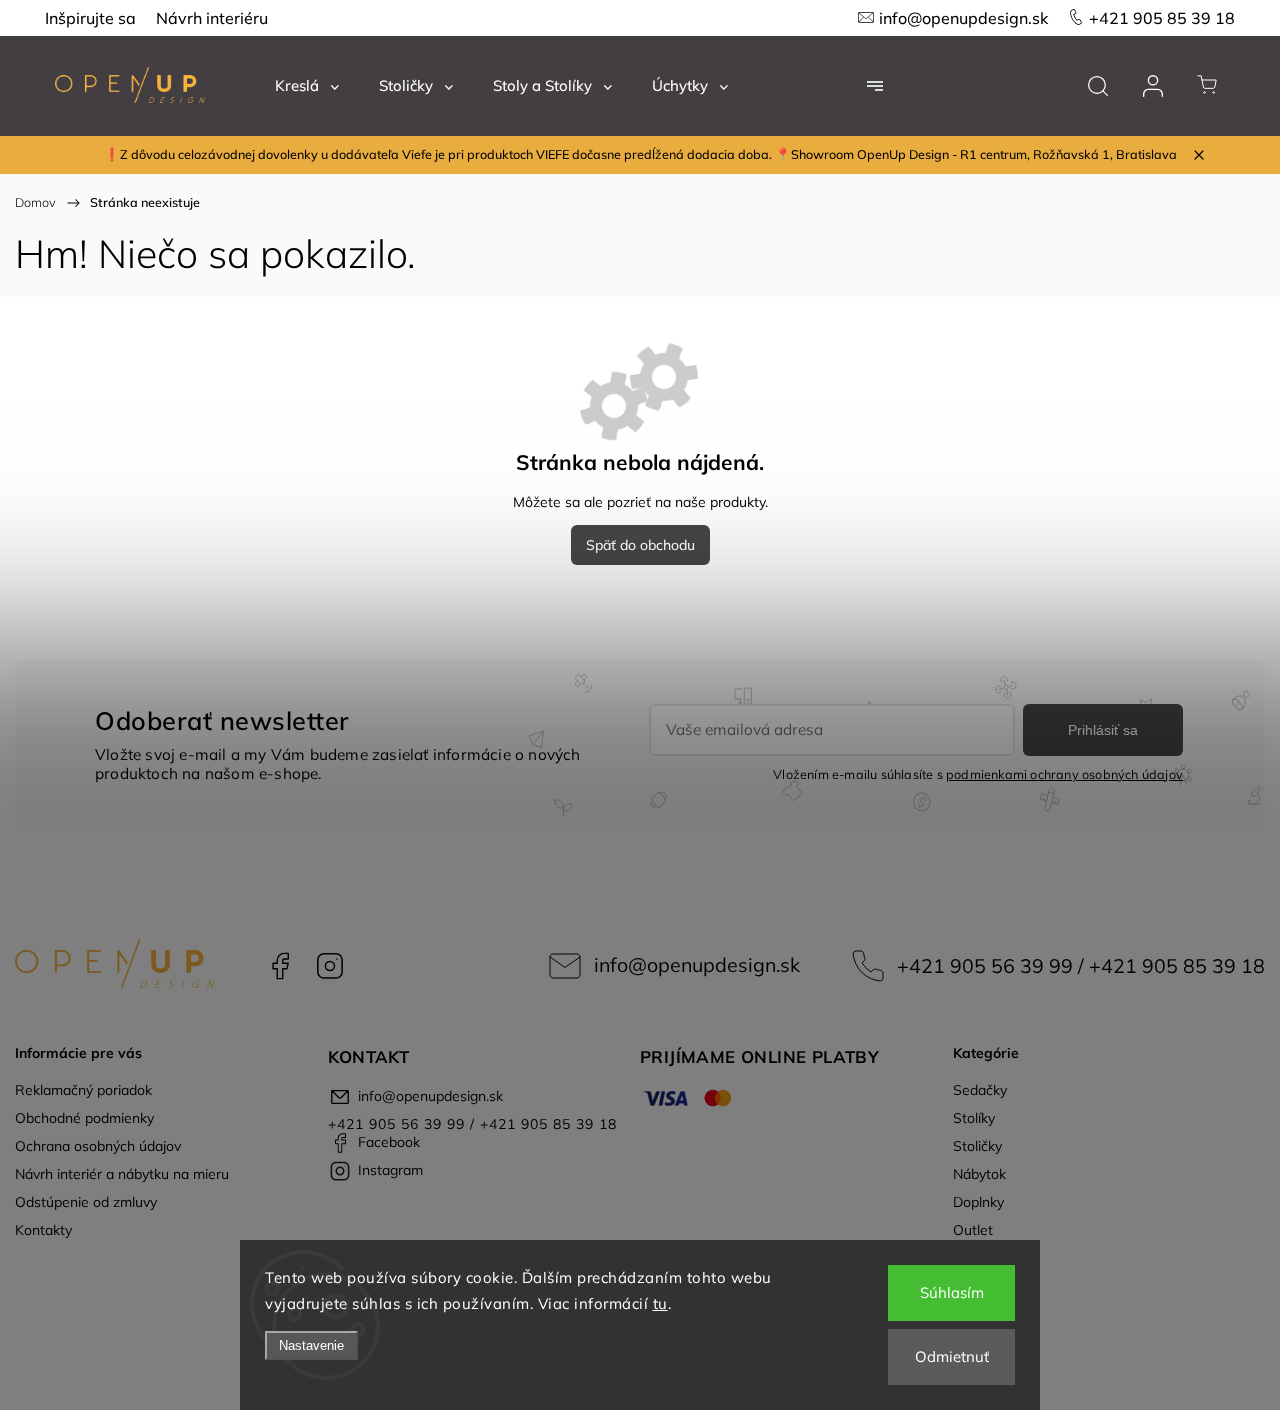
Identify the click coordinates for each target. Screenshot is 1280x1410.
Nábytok (979, 1174)
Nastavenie (311, 1345)
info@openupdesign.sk (963, 18)
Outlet (973, 1230)
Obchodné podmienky (84, 1118)
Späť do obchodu (640, 545)
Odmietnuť (952, 1356)
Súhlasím (952, 1292)
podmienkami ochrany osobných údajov (1064, 774)
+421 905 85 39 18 (1162, 18)
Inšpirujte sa (90, 18)
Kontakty (43, 1230)
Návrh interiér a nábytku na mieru (122, 1174)
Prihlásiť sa (1103, 730)
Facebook (280, 966)
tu (660, 1303)
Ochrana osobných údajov (98, 1146)
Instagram (330, 966)
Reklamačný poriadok (83, 1090)
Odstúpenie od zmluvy (86, 1202)
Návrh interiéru (212, 18)
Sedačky (980, 1090)
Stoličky (977, 1146)
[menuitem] (307, 86)
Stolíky (974, 1118)
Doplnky (978, 1202)
